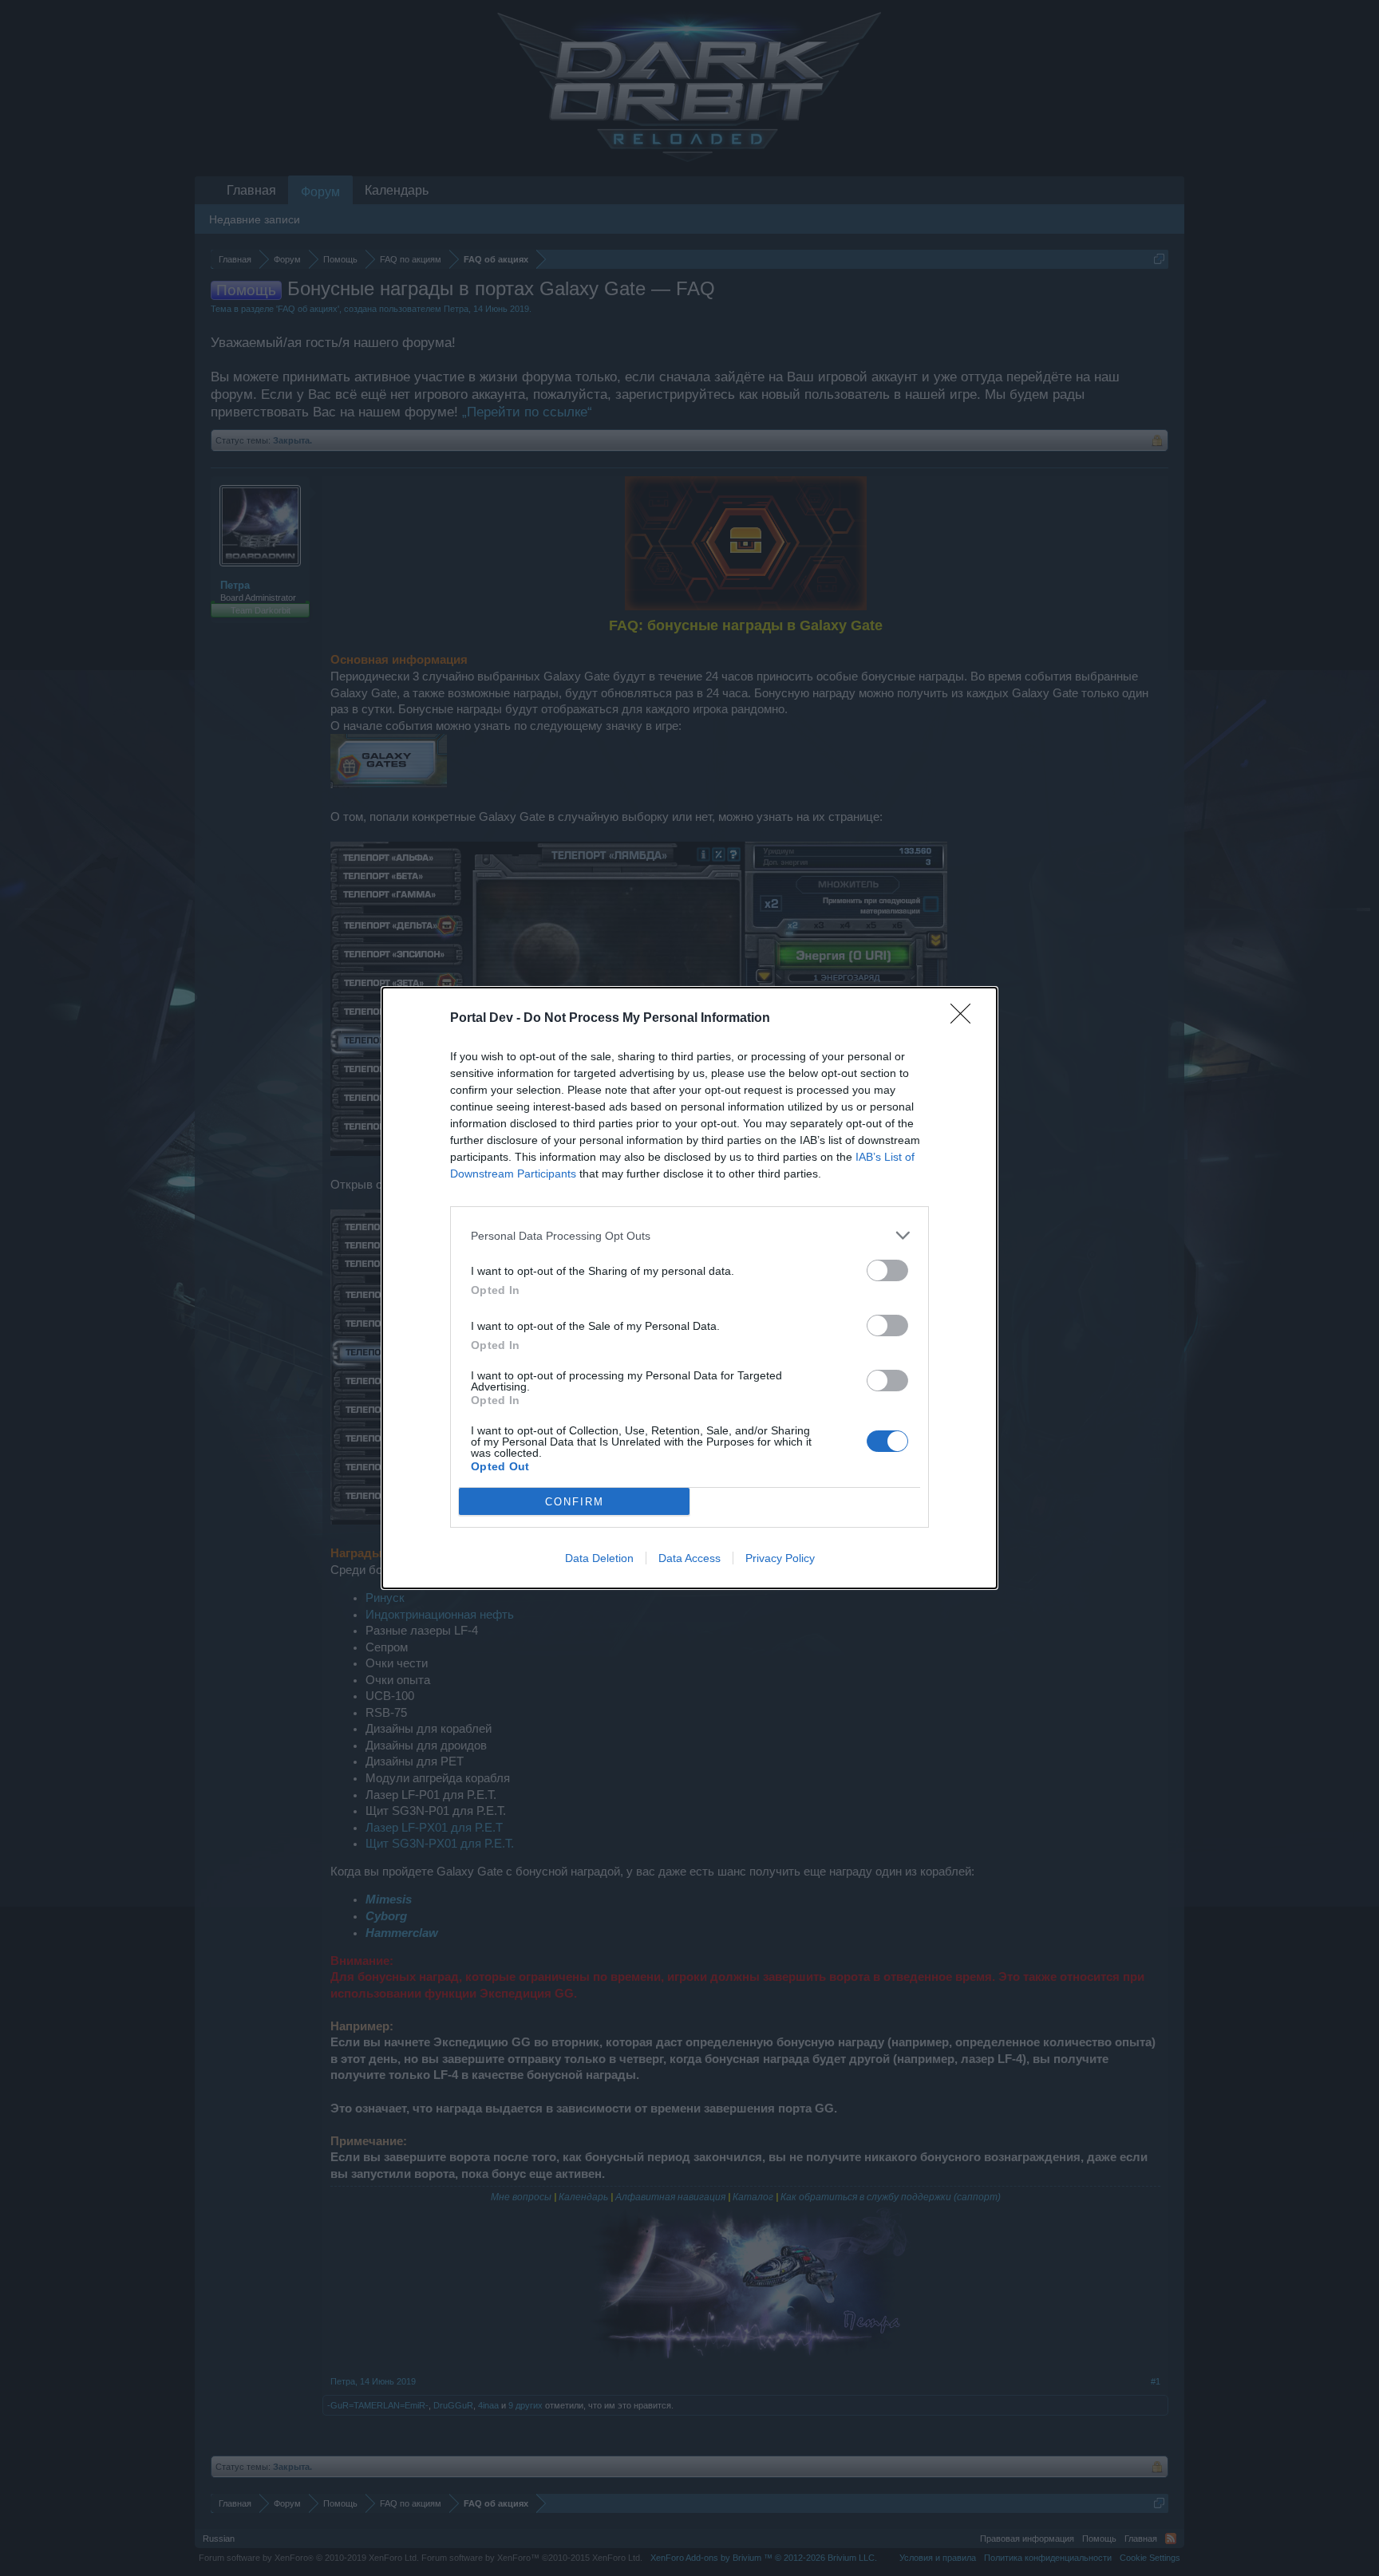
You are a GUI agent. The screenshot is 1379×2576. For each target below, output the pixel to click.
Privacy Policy (780, 1558)
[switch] (887, 1270)
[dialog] (689, 1288)
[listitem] (689, 1235)
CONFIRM (575, 1502)
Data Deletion (599, 1558)
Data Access (689, 1558)
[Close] (966, 1019)
